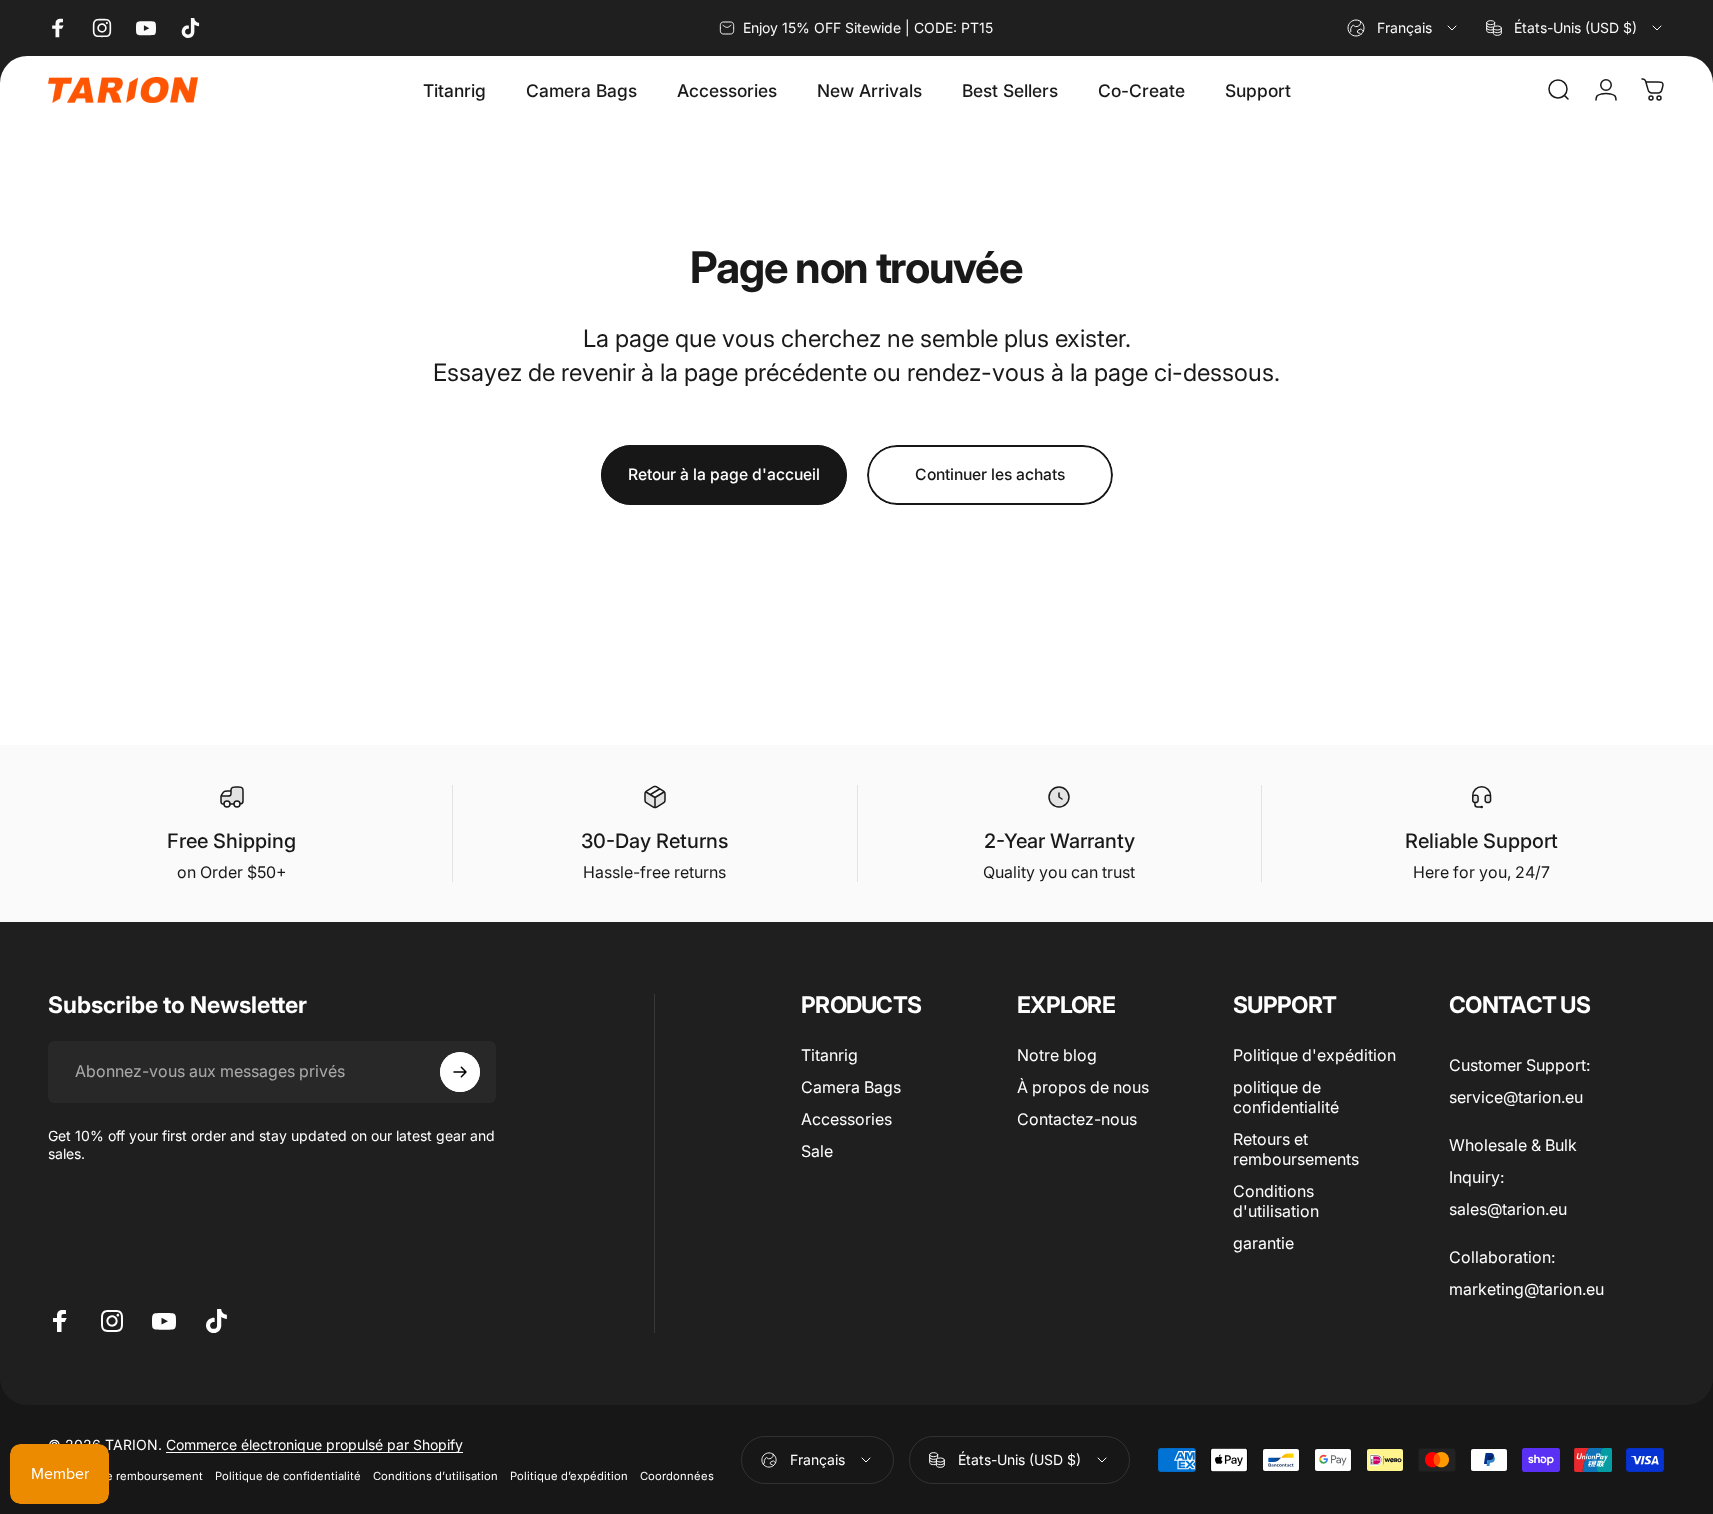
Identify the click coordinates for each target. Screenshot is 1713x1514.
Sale (817, 1151)
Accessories (846, 1119)
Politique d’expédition (569, 1476)
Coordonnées (677, 1476)
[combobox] (1403, 28)
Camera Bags (851, 1087)
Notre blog (1057, 1055)
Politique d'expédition (1314, 1055)
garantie (1263, 1243)
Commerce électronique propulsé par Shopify (314, 1444)
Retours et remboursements (1296, 1149)
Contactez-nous (1077, 1119)
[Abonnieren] (460, 1072)
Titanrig (829, 1055)
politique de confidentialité (1286, 1097)
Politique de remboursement (125, 1476)
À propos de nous (1083, 1087)
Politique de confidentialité (288, 1476)
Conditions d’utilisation (435, 1476)
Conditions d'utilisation (1276, 1201)
